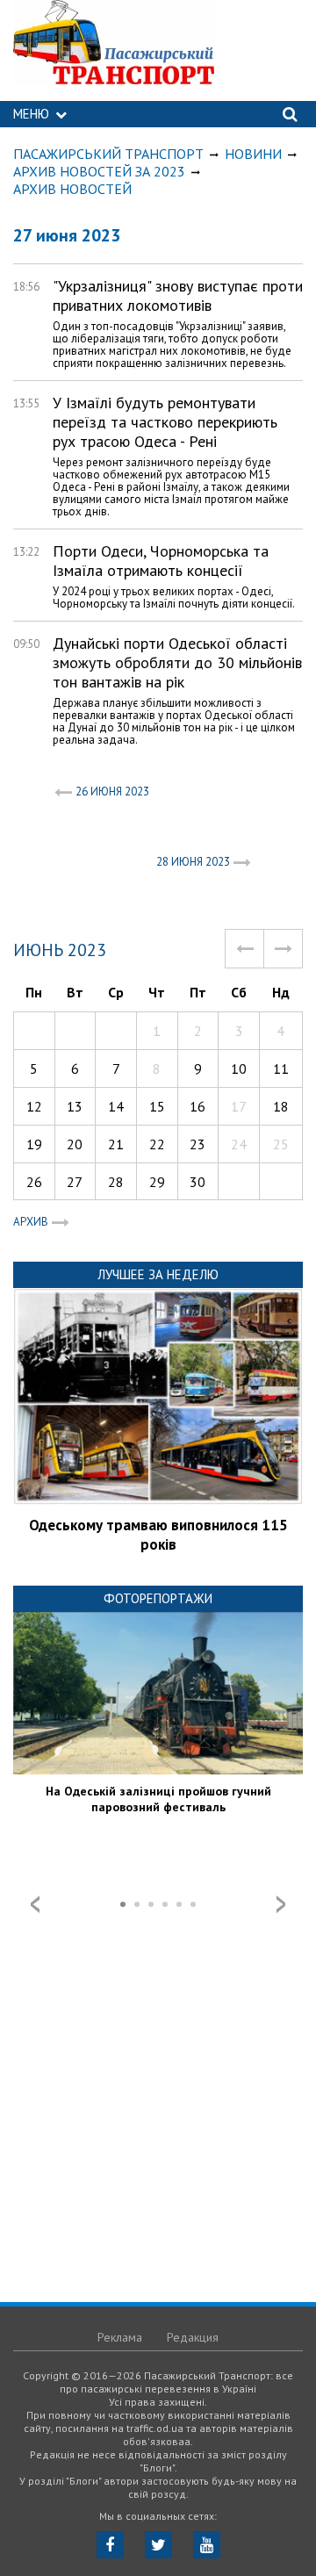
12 (34, 1106)
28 (116, 1182)
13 (75, 1106)
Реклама (120, 2337)
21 (116, 1144)
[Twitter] (158, 2545)
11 (281, 1069)
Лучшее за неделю (158, 1274)
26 (34, 1182)
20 (75, 1144)
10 (239, 1069)
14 (116, 1106)
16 (197, 1106)
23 (197, 1144)
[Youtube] (207, 2545)
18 (281, 1106)
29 (157, 1182)
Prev (35, 1904)
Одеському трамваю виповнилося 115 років (158, 1535)
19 (34, 1144)
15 (157, 1106)
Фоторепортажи (158, 1598)
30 (197, 1182)
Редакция (193, 2337)
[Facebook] (110, 2545)
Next (281, 1904)
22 (157, 1144)
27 (75, 1182)
